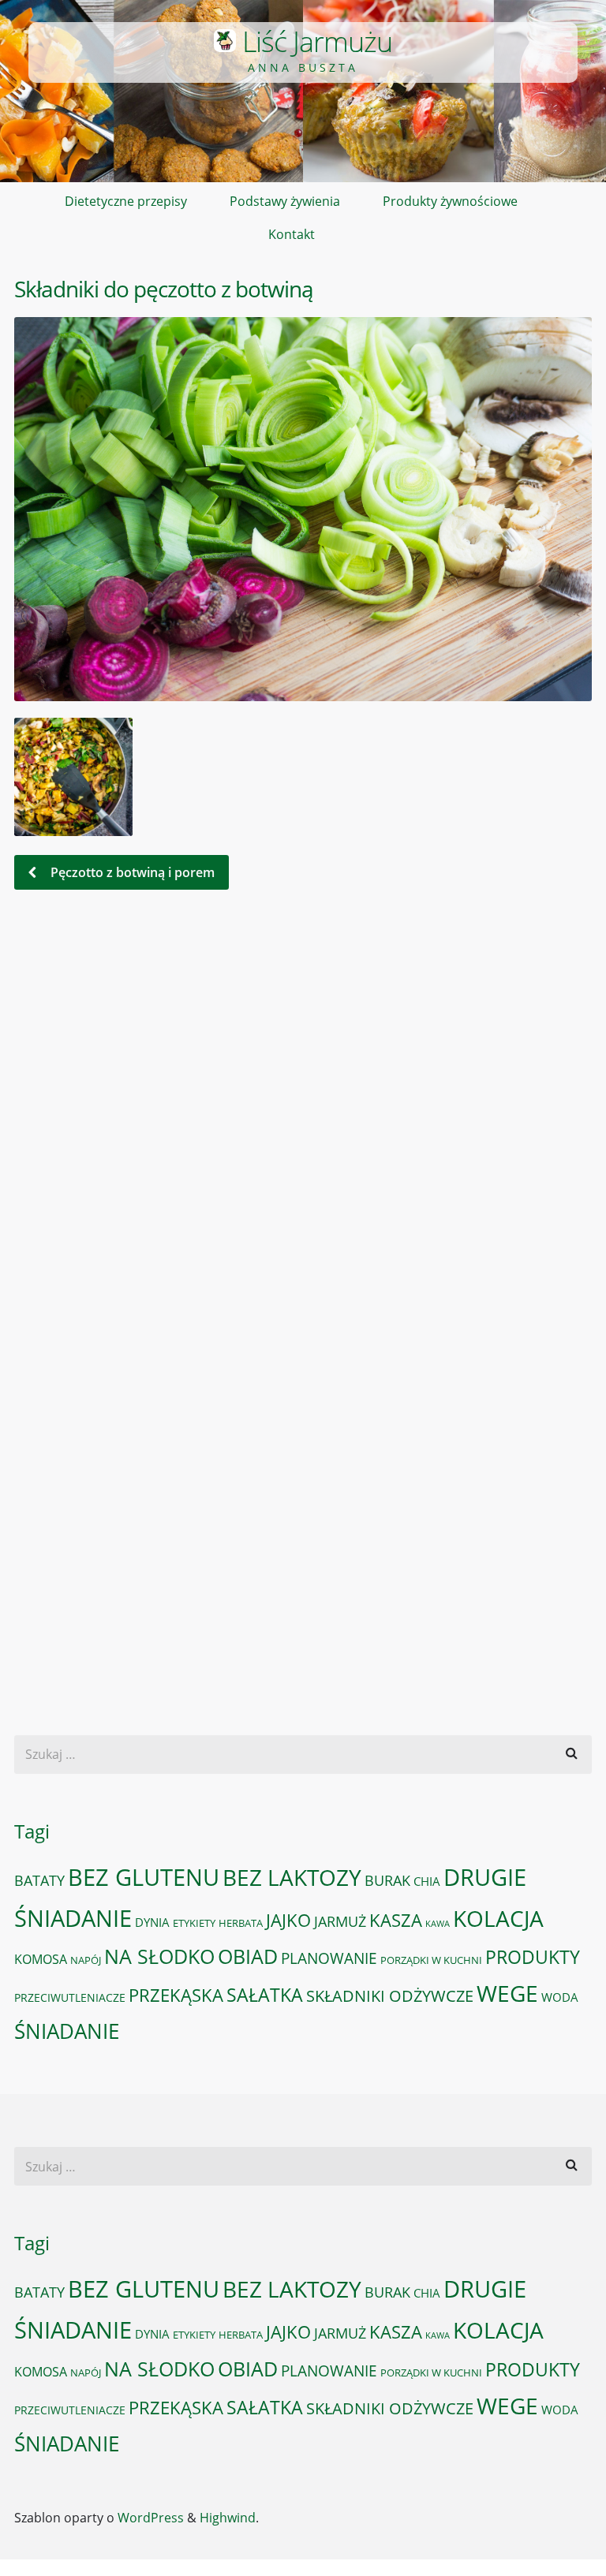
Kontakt (292, 234)
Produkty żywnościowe (450, 201)
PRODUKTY (533, 1957)
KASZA (396, 1920)
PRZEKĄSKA (176, 1995)
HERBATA (241, 1923)
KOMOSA (41, 1959)
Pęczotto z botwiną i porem (131, 872)
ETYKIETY (194, 1923)
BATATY (39, 1880)
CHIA (427, 1881)
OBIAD (248, 1956)
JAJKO (288, 1920)
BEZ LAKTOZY (292, 1877)
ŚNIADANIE (67, 2031)
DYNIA (152, 1922)
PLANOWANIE (329, 1958)
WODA (560, 1997)
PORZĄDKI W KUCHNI (431, 1960)
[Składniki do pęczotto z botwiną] (303, 509)
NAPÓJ (86, 1960)
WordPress (151, 2518)
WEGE (507, 1993)
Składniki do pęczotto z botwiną (164, 289)
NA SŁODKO (159, 1956)
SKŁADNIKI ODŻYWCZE (390, 1996)
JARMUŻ (340, 1921)
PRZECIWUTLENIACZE (70, 1997)
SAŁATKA (265, 1995)
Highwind (228, 2518)
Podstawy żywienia (285, 201)
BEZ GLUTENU (144, 1877)
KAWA (438, 1924)
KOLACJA (498, 1918)
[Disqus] (303, 1121)
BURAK (387, 1880)
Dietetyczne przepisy (126, 201)
